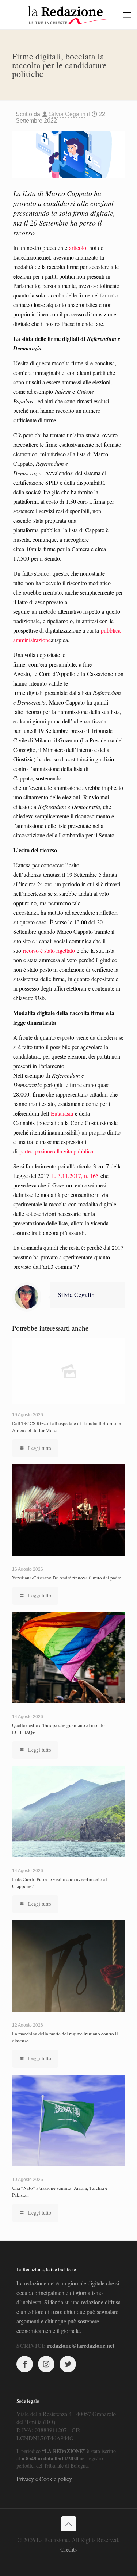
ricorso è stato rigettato (49, 950)
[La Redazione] (68, 15)
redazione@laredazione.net (81, 2345)
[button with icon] (25, 2364)
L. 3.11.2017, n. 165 (75, 1176)
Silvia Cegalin (67, 114)
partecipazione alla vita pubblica (56, 1151)
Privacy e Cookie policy (44, 2479)
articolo (78, 248)
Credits (68, 2549)
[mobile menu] (127, 15)
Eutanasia (62, 1113)
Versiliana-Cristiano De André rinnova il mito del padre (67, 1578)
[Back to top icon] (69, 2524)
